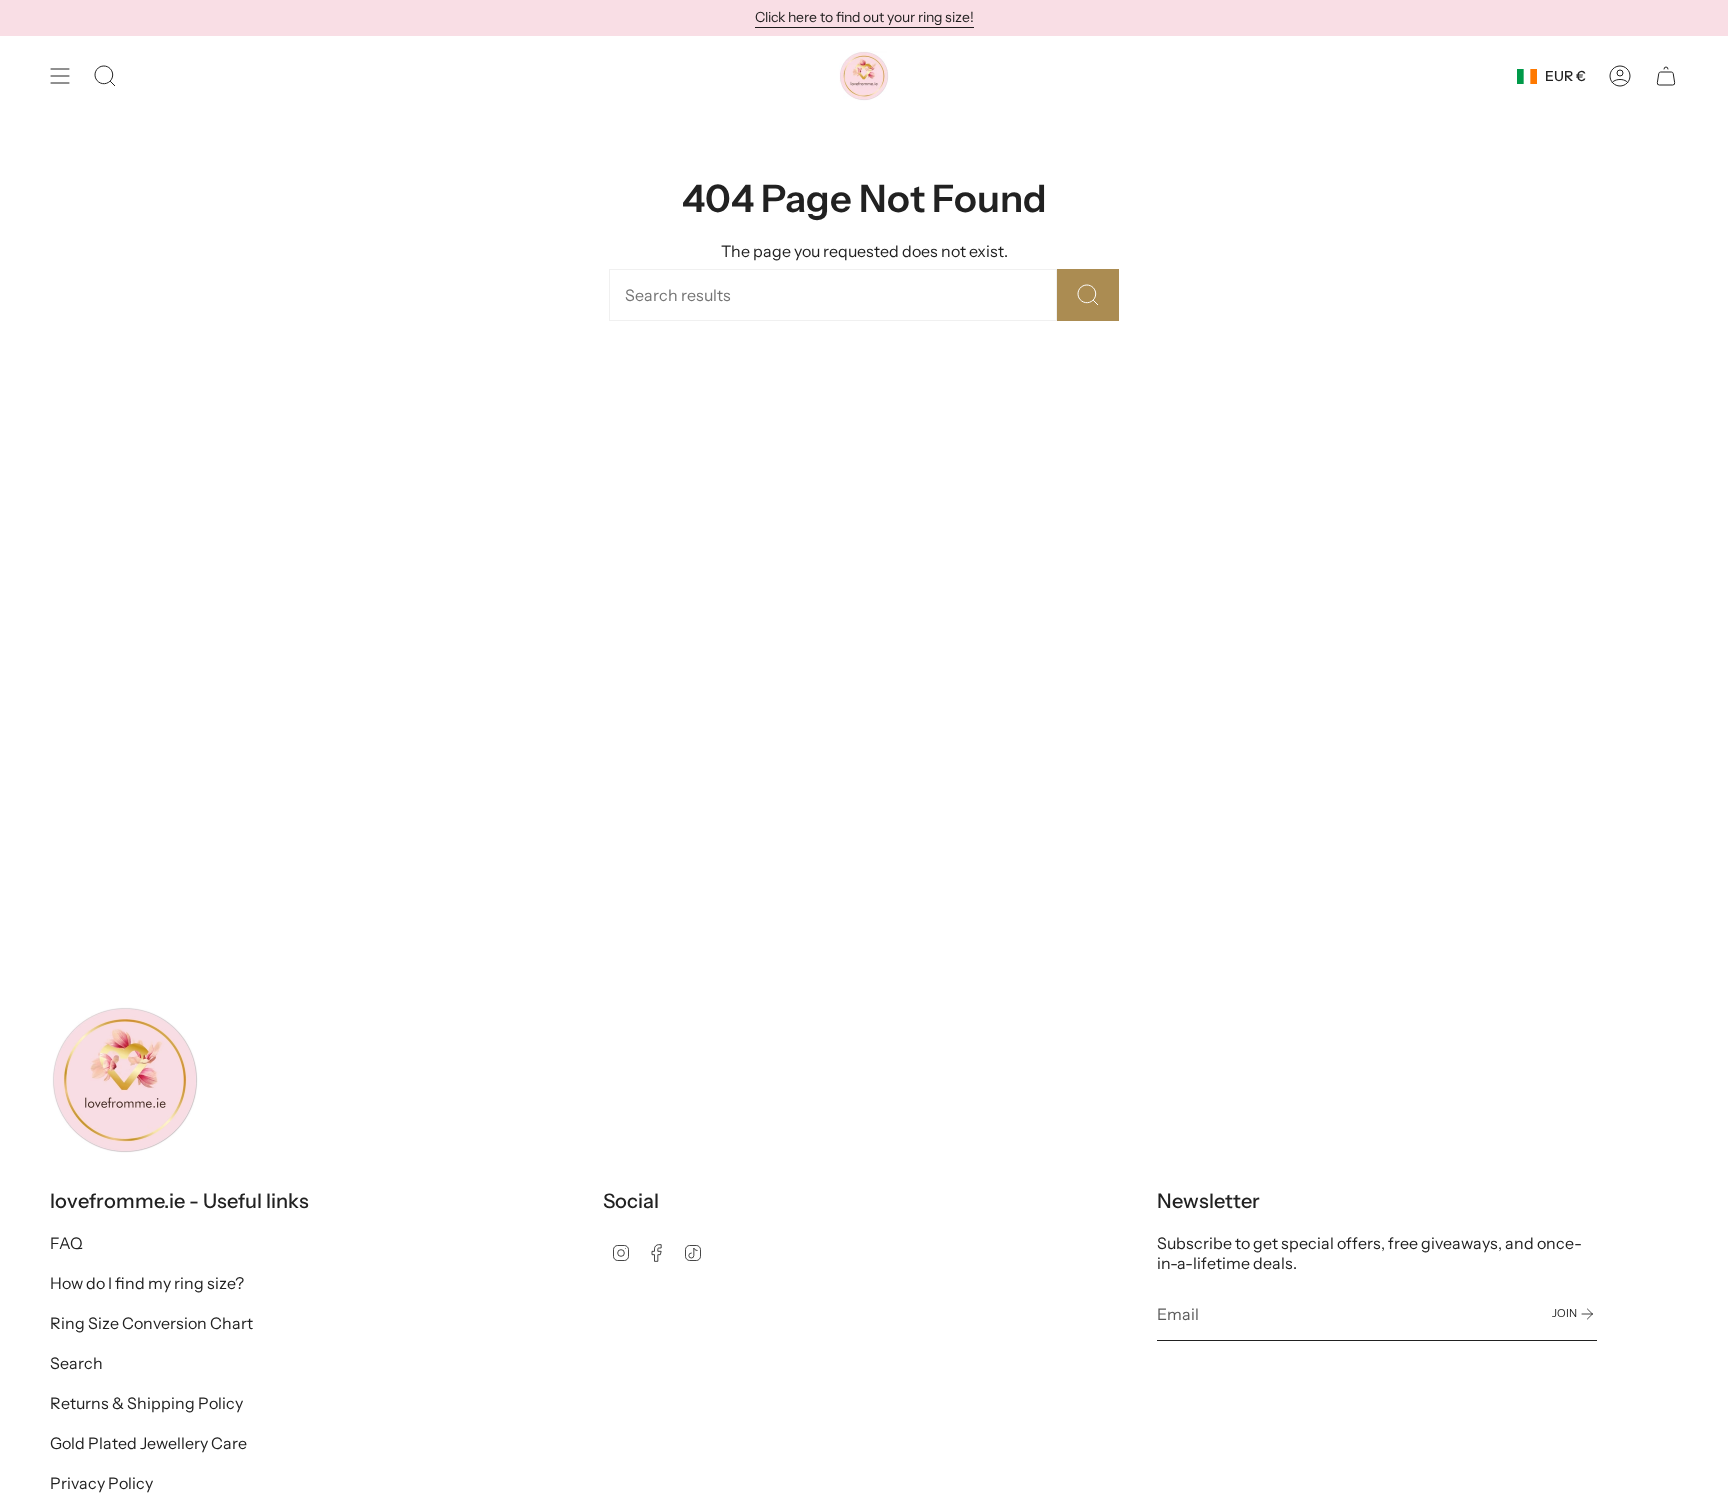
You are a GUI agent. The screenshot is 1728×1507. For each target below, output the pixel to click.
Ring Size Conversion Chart (151, 1323)
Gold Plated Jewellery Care (148, 1443)
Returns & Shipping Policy (146, 1403)
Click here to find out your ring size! (864, 17)
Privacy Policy (101, 1483)
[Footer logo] (125, 1080)
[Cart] (1666, 76)
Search (76, 1363)
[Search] (1088, 295)
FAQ (66, 1243)
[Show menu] (60, 76)
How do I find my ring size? (147, 1283)
